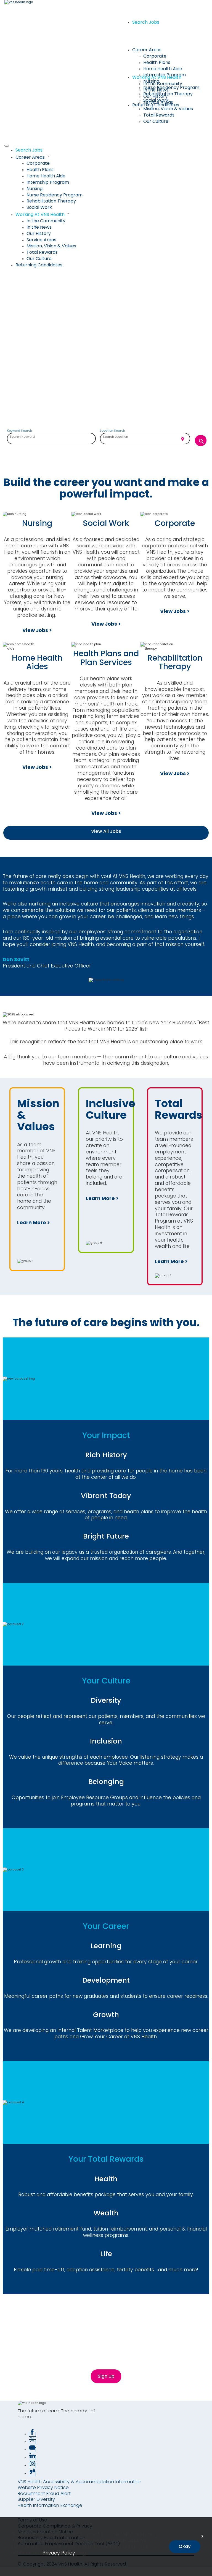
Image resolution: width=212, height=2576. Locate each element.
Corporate (155, 56)
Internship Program (48, 182)
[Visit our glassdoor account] (32, 2474)
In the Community (163, 84)
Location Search (112, 431)
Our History (155, 96)
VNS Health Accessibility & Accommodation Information (79, 2482)
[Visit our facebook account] (32, 2434)
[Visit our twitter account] (32, 2442)
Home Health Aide (163, 69)
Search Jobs (146, 22)
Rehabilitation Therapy (168, 94)
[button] (112, 157)
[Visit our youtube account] (32, 2450)
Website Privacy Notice (43, 2487)
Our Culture (156, 121)
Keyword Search (19, 431)
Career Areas (147, 50)
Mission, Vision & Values (168, 109)
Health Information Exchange (50, 2505)
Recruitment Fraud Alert (44, 2493)
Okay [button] (185, 2546)
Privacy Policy (59, 2553)
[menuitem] (112, 150)
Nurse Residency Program (171, 87)
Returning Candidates (156, 105)
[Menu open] (7, 146)
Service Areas (41, 240)
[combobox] (51, 439)
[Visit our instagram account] (32, 2466)
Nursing (35, 189)
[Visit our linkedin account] (32, 2458)
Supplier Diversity (36, 2499)
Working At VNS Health (157, 77)
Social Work (39, 207)
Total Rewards (159, 115)
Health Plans (157, 62)
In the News (156, 90)
